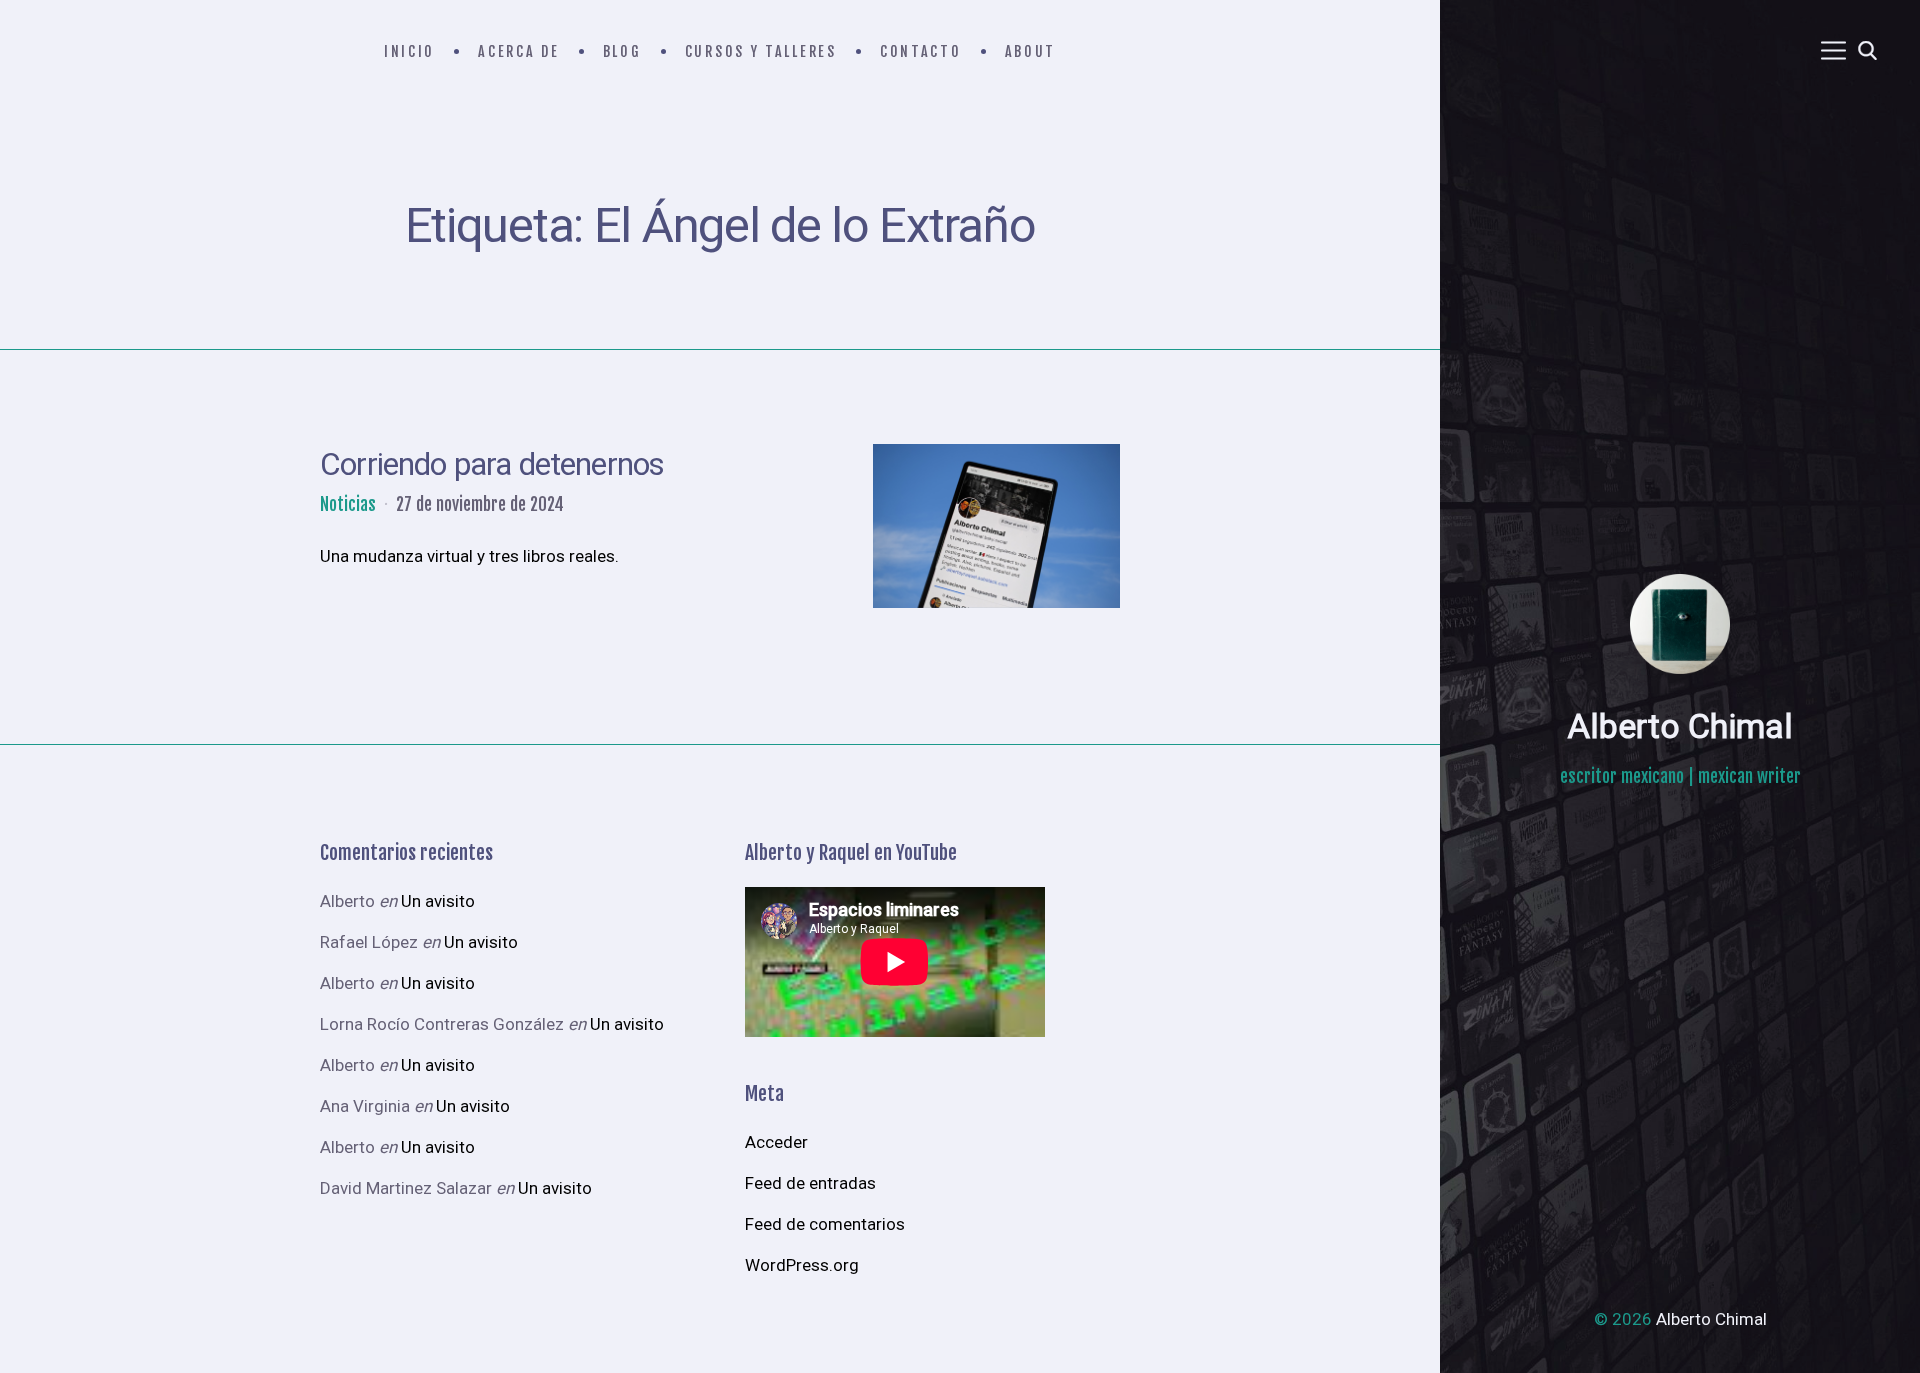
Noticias (348, 504)
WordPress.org (802, 1265)
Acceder (776, 1142)
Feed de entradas (810, 1183)
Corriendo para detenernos (492, 464)
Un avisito (438, 901)
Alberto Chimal (1680, 726)
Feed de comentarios (825, 1224)
